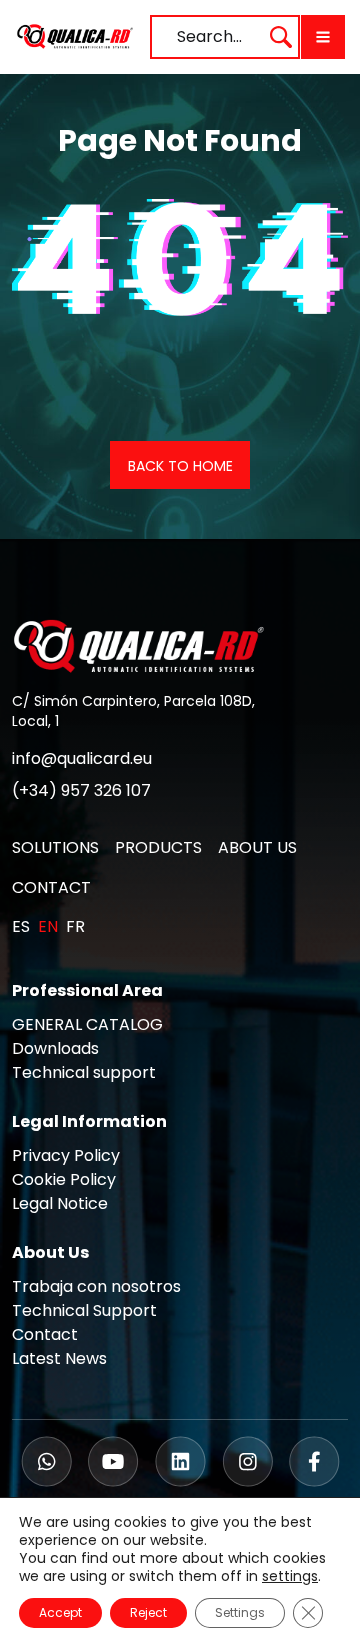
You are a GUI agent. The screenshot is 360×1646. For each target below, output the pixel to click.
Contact (45, 1334)
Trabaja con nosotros (96, 1286)
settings (290, 1576)
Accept (60, 1612)
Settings (240, 1612)
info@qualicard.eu (82, 758)
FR (75, 926)
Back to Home (180, 466)
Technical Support (84, 1310)
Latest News (59, 1358)
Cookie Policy (64, 1179)
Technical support (84, 1072)
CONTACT (51, 887)
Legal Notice (60, 1203)
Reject (148, 1612)
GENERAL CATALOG (87, 1024)
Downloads (55, 1048)
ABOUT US (257, 847)
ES (21, 926)
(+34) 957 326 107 (81, 790)
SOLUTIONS (55, 847)
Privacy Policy (66, 1155)
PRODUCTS (158, 847)
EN (48, 926)
